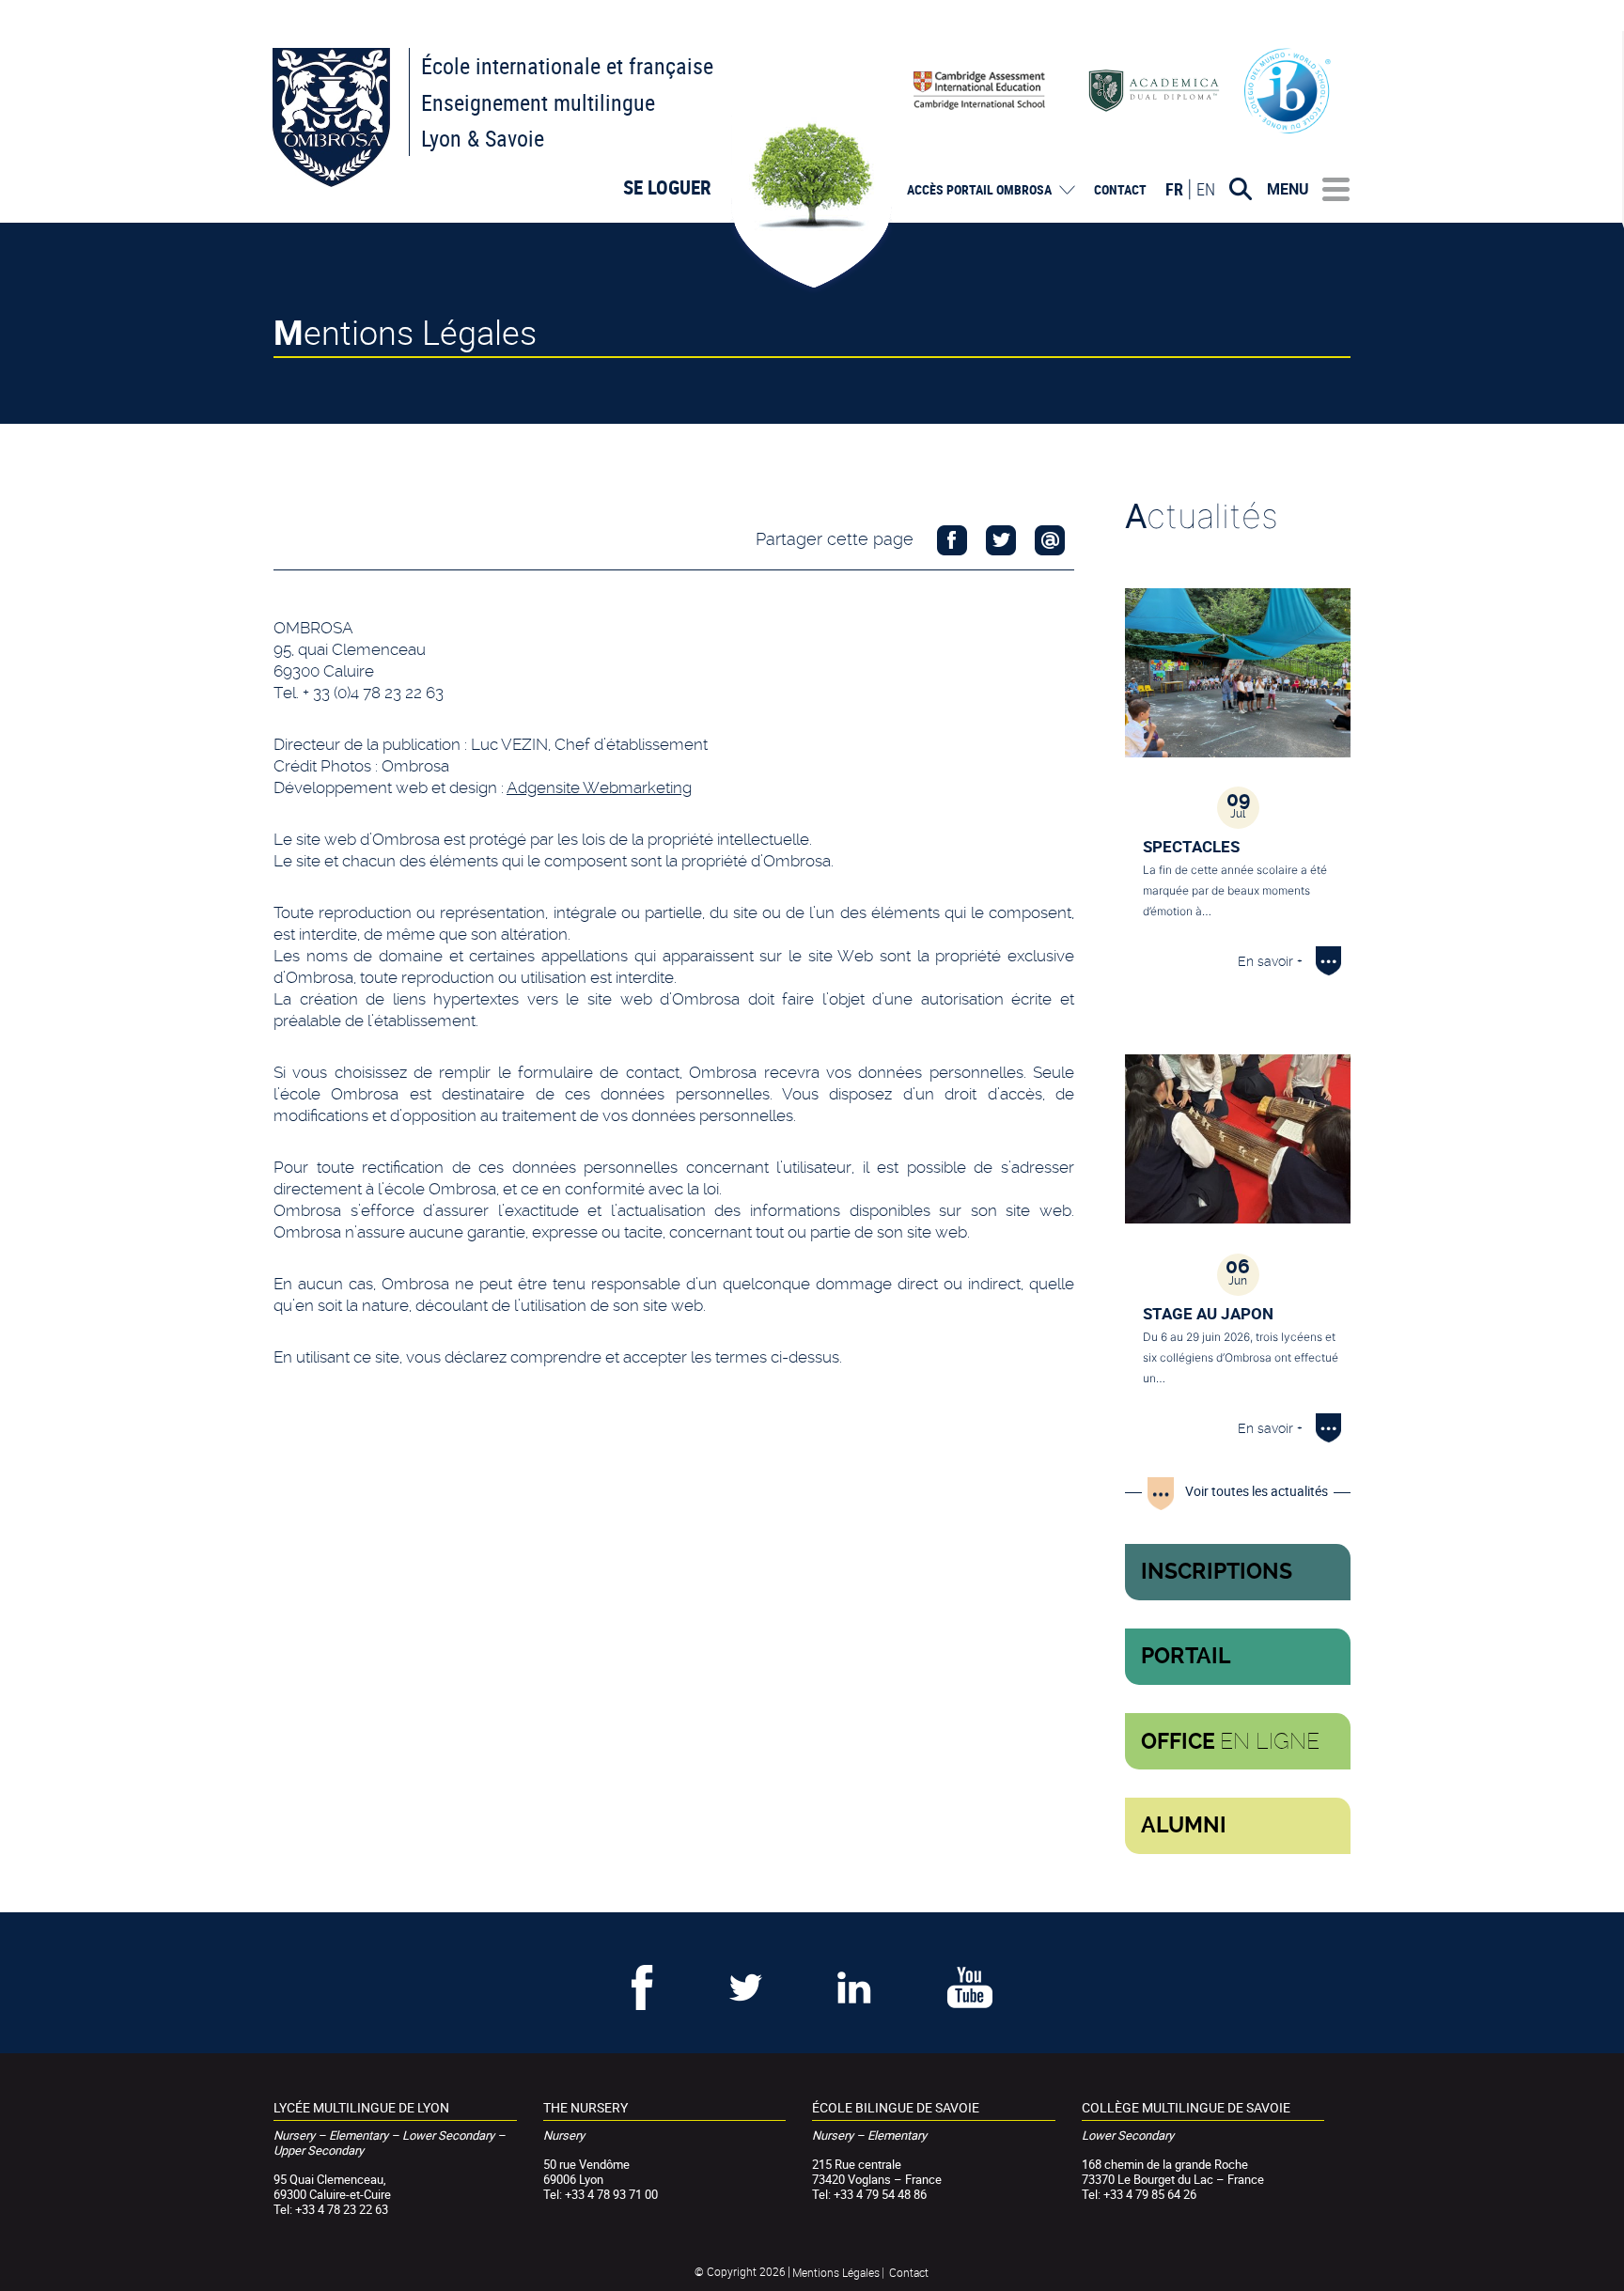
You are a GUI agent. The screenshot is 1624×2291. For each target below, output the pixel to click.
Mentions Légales (836, 2272)
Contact (1120, 190)
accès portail (979, 190)
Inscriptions (1217, 1572)
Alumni (1184, 1825)
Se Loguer (667, 187)
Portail (1186, 1656)
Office (1230, 1741)
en (1206, 189)
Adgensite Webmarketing (599, 787)
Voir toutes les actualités (1257, 1491)
